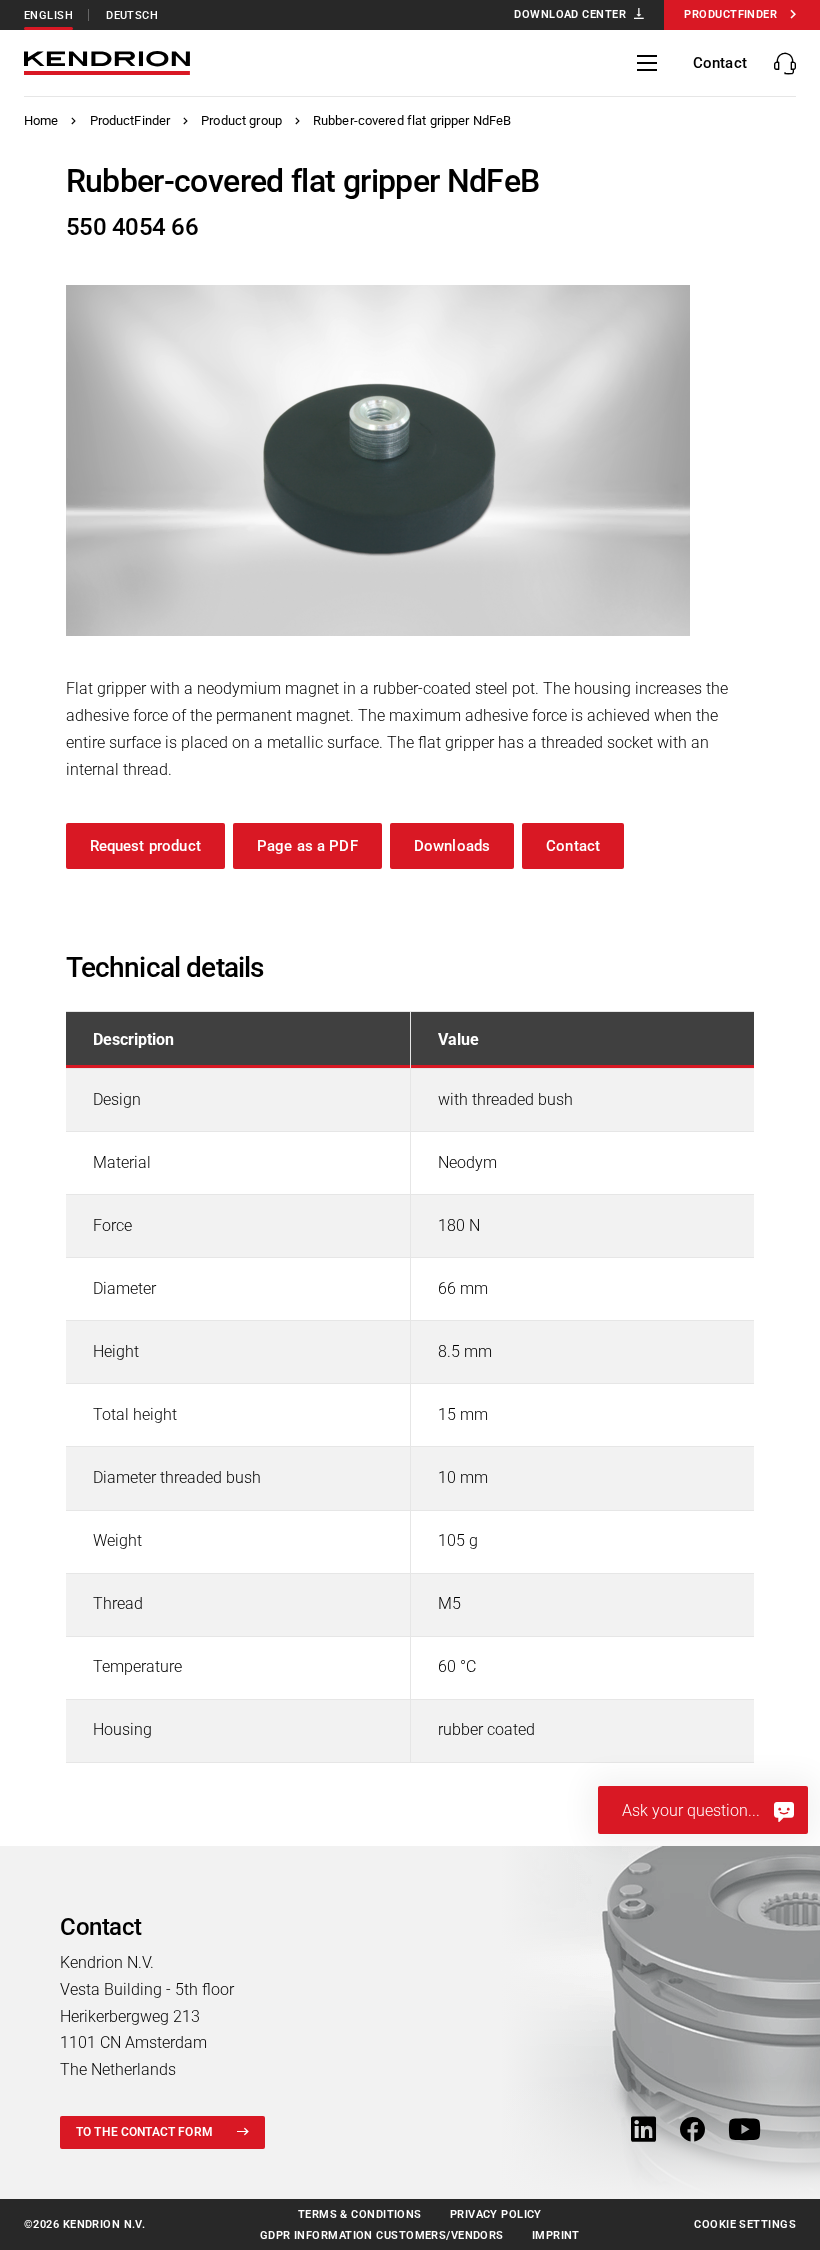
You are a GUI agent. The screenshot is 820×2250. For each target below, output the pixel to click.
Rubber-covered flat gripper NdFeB (412, 120)
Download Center (570, 14)
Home (41, 120)
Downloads (452, 846)
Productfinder (730, 14)
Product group (241, 120)
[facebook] (692, 2131)
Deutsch (132, 15)
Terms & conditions (360, 2214)
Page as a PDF (307, 846)
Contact (573, 846)
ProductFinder (130, 120)
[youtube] (744, 2131)
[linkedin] (643, 2131)
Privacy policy (496, 2214)
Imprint (556, 2235)
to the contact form (144, 2132)
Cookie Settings (745, 2224)
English (48, 15)
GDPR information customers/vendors (382, 2235)
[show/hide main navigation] (647, 63)
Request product (145, 846)
